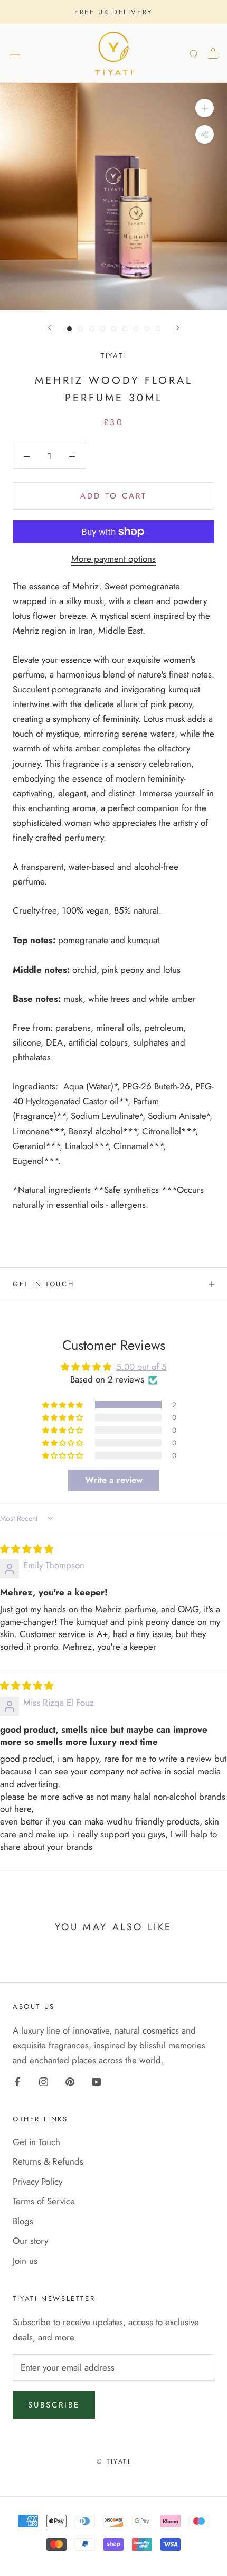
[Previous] (50, 328)
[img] (27, 1549)
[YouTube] (96, 2081)
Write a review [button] (114, 1480)
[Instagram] (44, 2081)
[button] (63, 1405)
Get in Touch (36, 2142)
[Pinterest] (70, 2081)
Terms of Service (44, 2201)
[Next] (178, 328)
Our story (30, 2241)
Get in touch (43, 1284)
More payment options (113, 559)
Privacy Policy (37, 2182)
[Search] (194, 54)
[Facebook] (17, 2081)
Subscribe (54, 2405)
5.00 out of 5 (141, 1367)
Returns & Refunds (48, 2161)
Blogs (23, 2221)
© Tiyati (113, 2461)
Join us (25, 2261)
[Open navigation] (15, 54)
